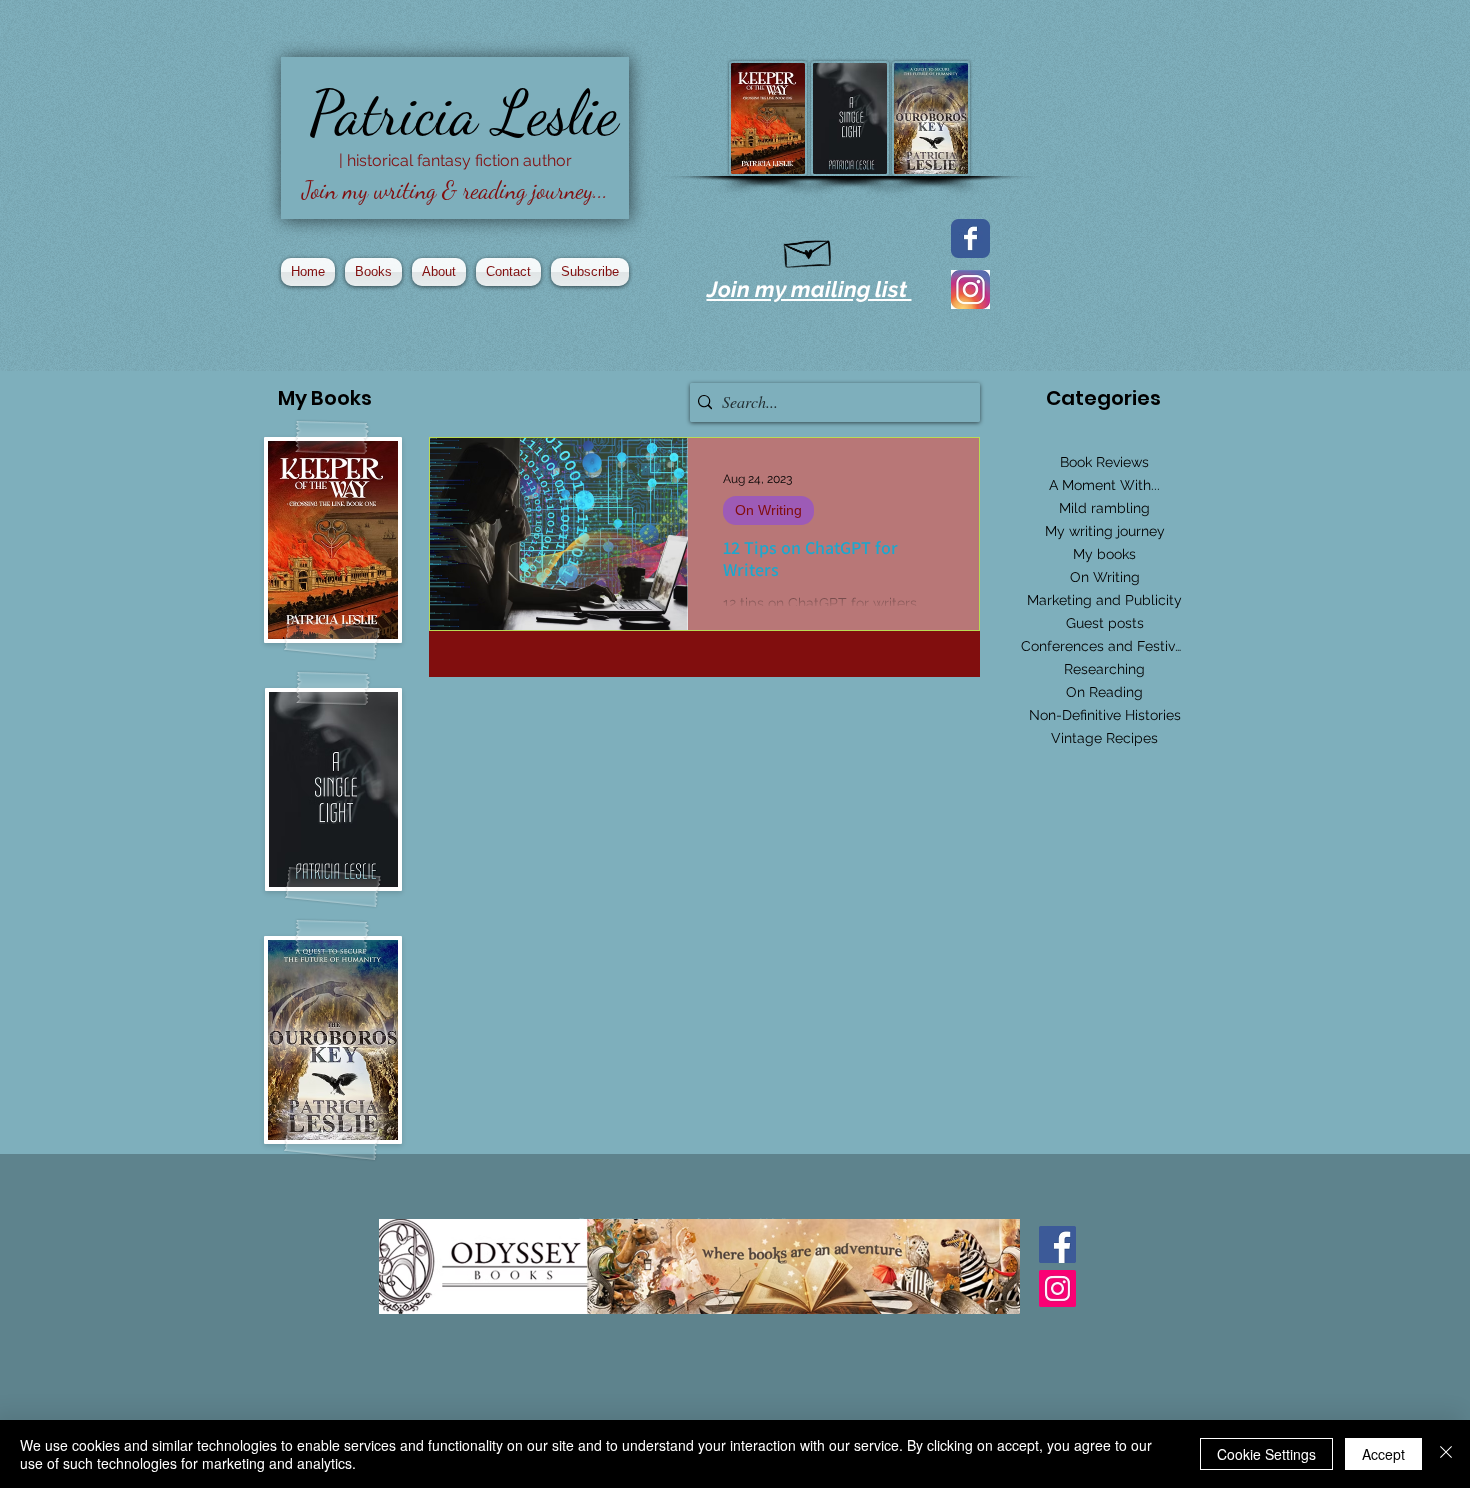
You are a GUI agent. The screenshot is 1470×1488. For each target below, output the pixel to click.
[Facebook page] (970, 238)
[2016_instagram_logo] (970, 289)
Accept (1383, 1454)
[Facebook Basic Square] (1057, 1244)
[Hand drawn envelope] (808, 250)
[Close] (1446, 1454)
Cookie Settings (1266, 1454)
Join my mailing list (809, 289)
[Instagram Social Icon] (1057, 1288)
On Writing (768, 510)
